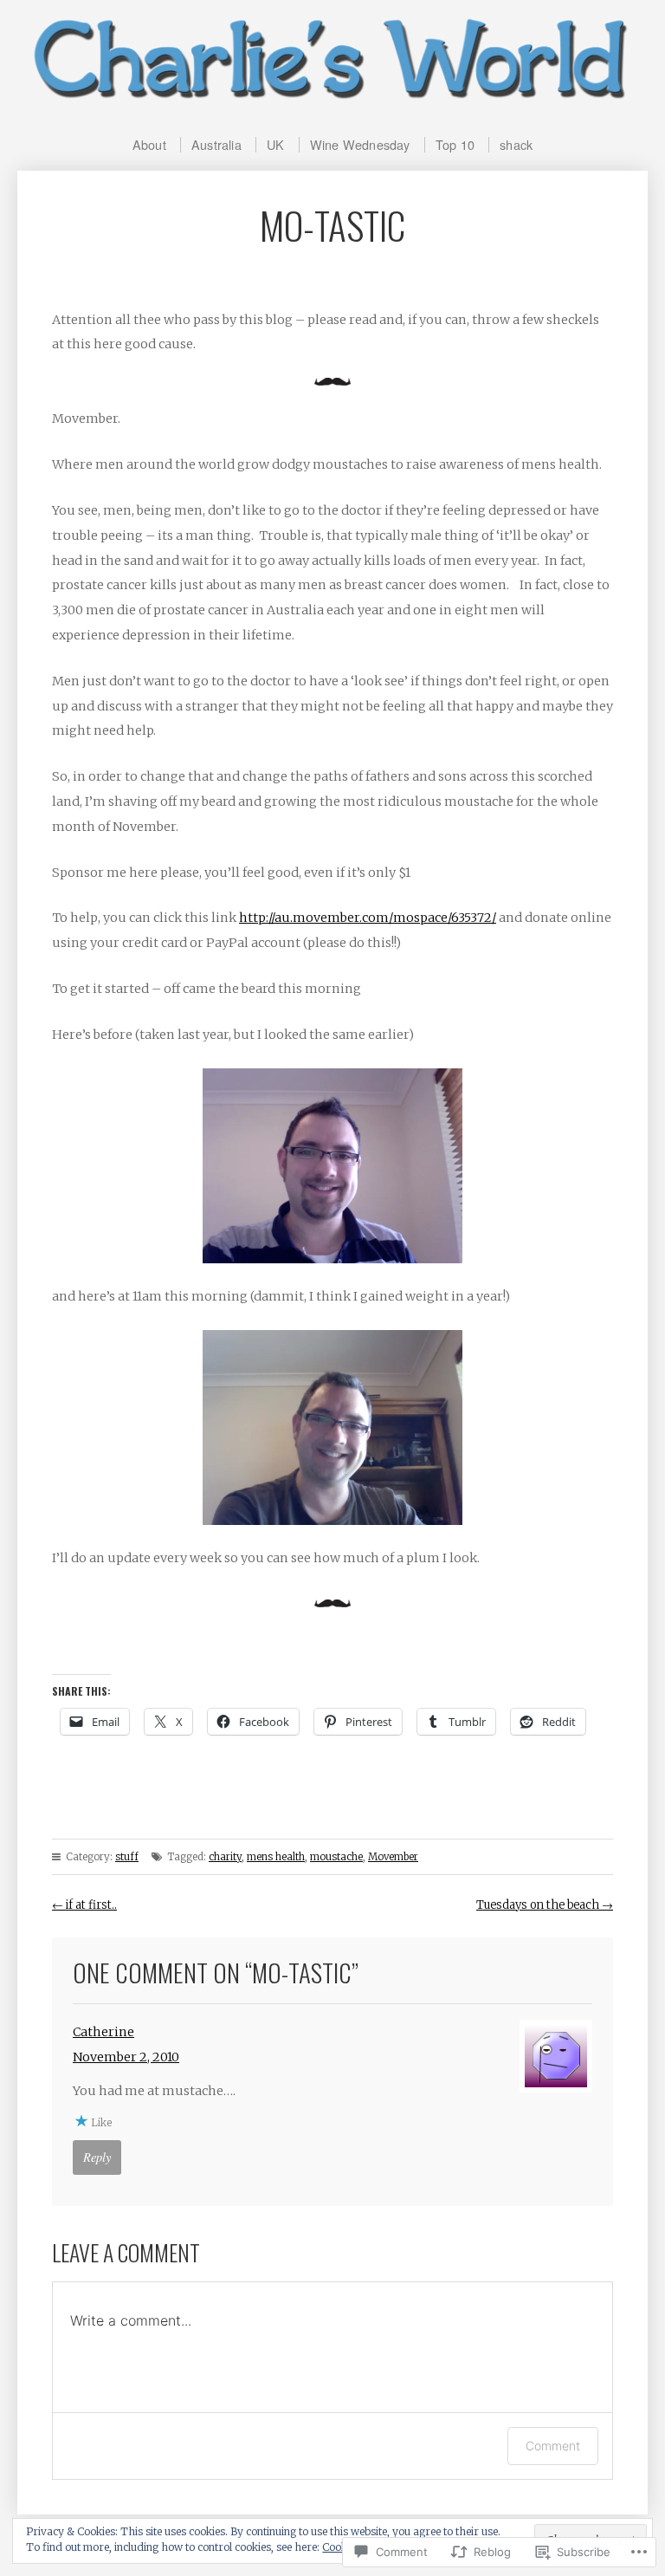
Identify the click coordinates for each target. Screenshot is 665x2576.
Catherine (103, 2032)
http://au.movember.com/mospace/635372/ (368, 918)
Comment (553, 2446)
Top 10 (455, 144)
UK (275, 144)
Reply (97, 2157)
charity (225, 1857)
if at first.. (84, 1905)
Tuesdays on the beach (545, 1905)
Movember (393, 1857)
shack (516, 144)
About (149, 144)
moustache (336, 1857)
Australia (216, 144)
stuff (127, 1857)
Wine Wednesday (360, 144)
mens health (276, 1857)
